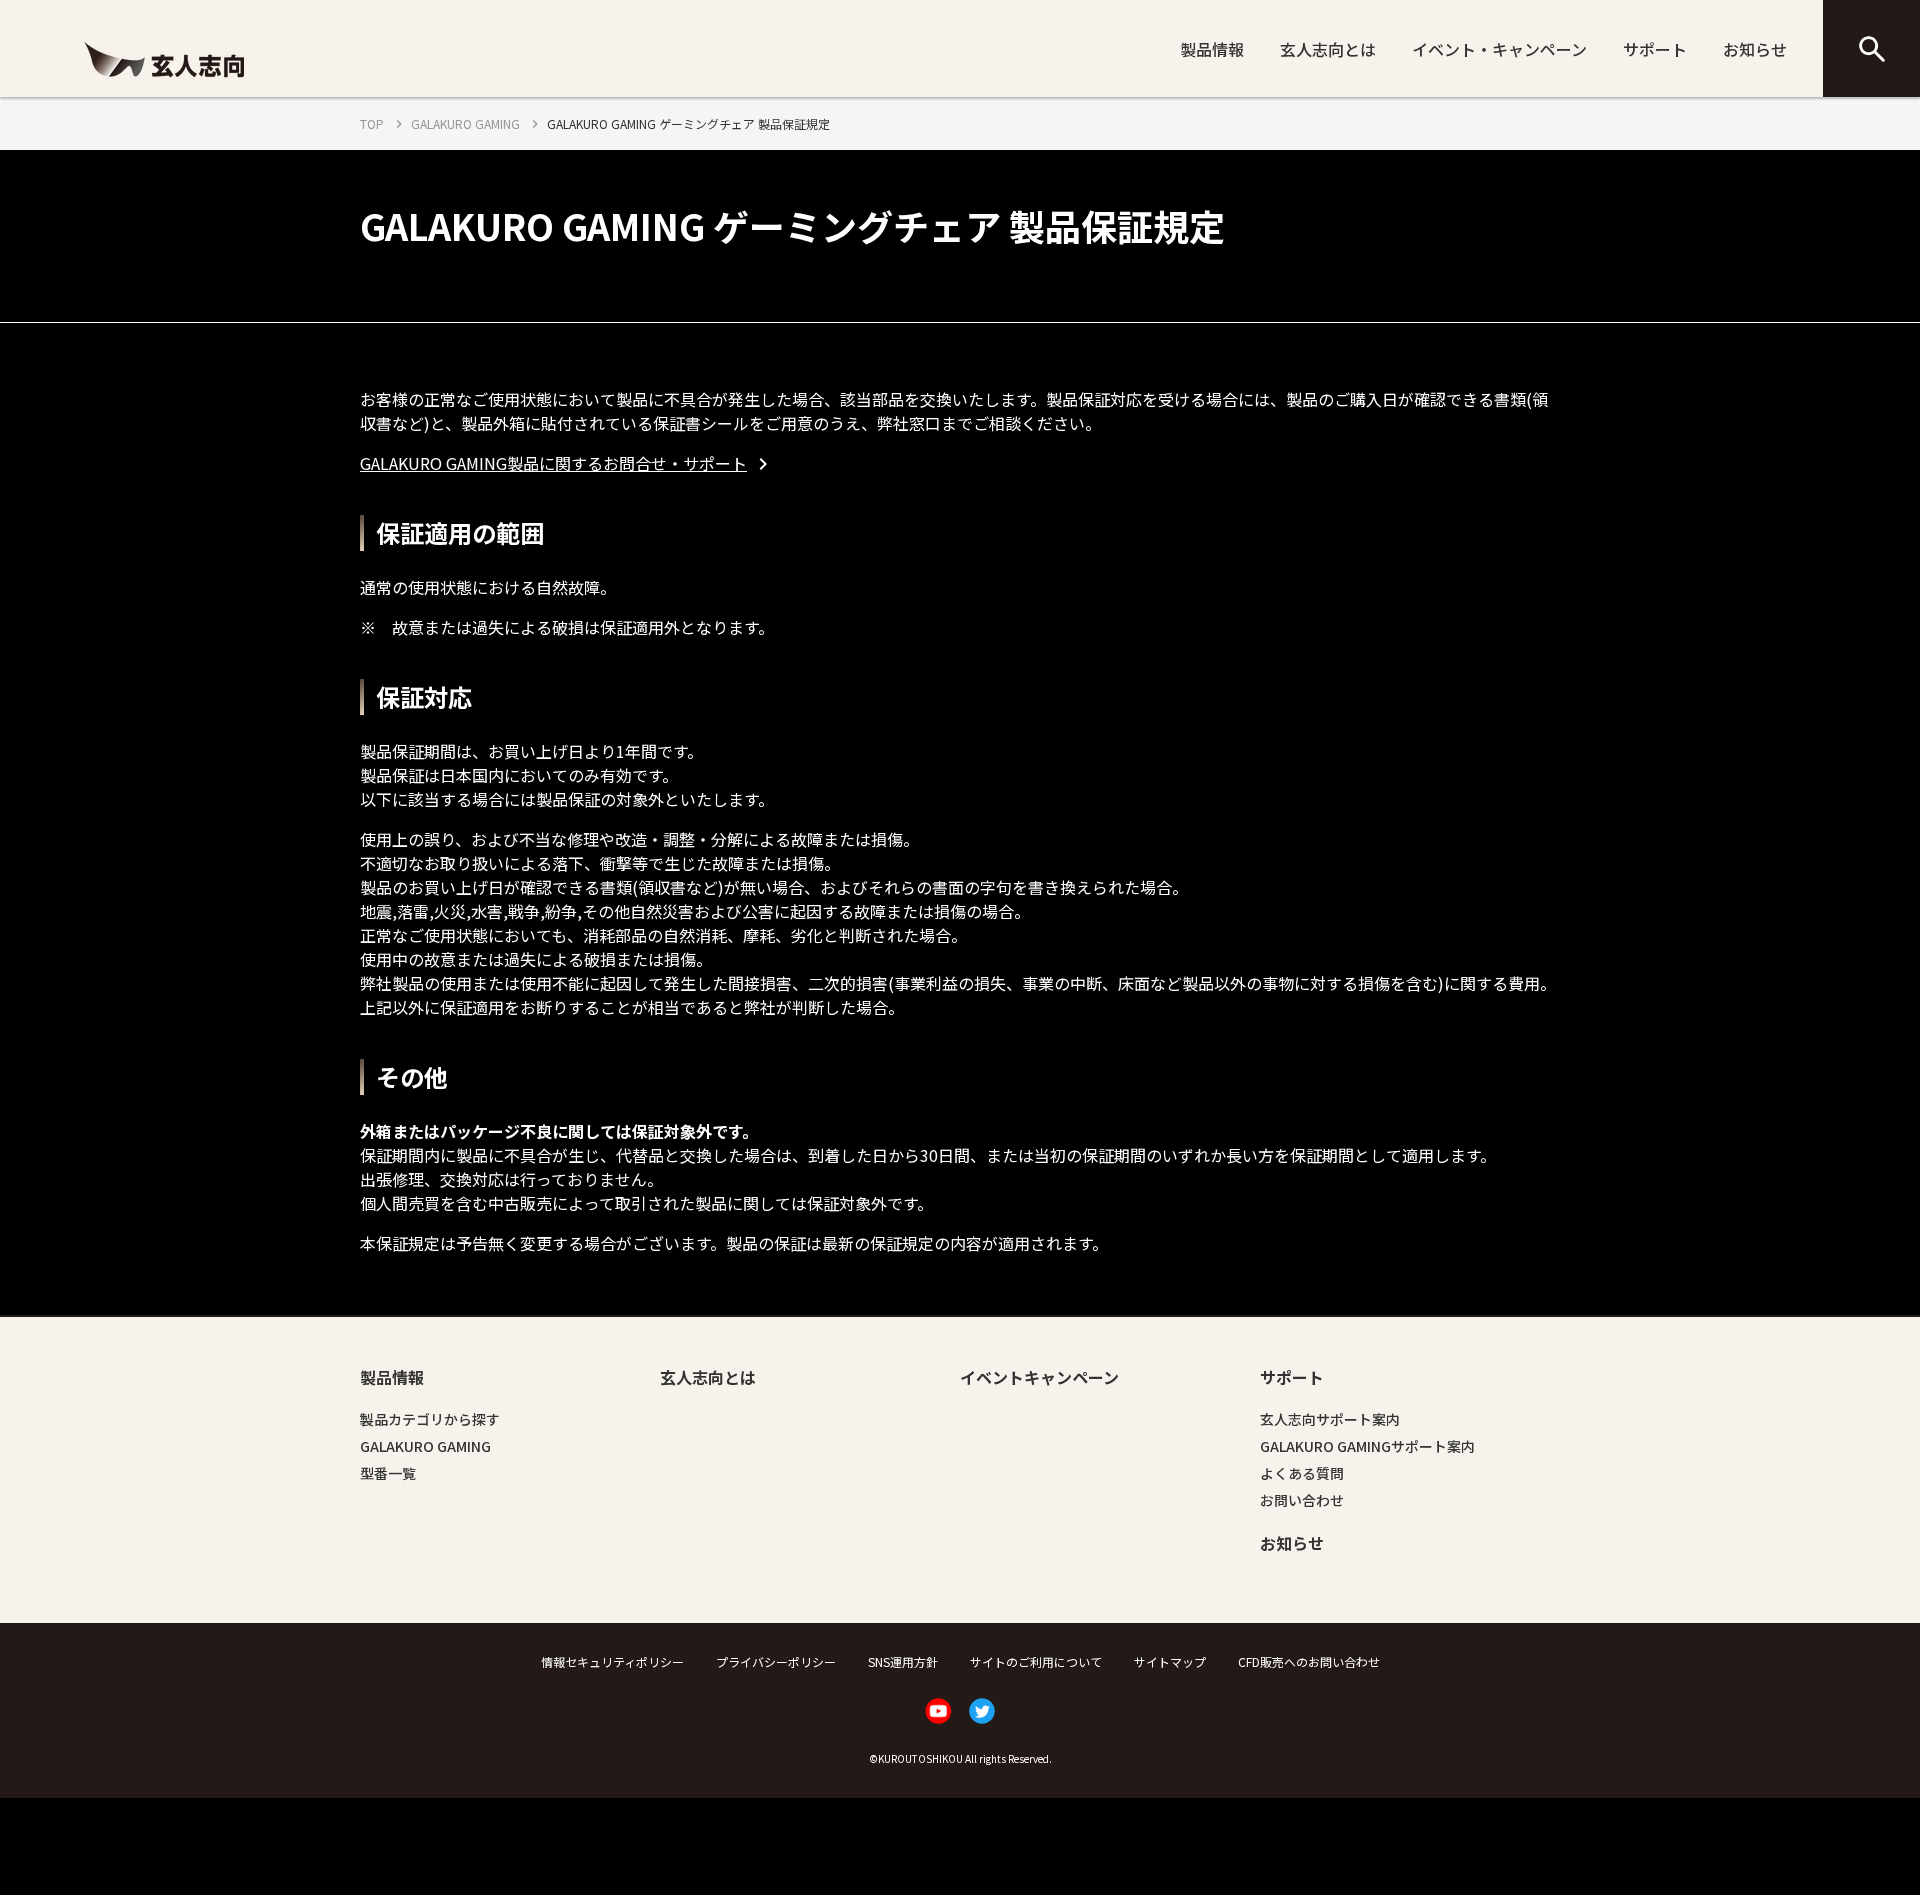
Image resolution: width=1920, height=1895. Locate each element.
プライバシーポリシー (776, 1661)
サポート (1655, 49)
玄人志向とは (1328, 49)
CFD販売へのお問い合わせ (1309, 1661)
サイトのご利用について (1036, 1661)
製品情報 (1212, 49)
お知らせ (1755, 49)
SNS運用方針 (903, 1661)
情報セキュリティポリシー (612, 1661)
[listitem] (567, 463)
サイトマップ (1170, 1661)
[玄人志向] (164, 83)
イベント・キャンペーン (1499, 49)
